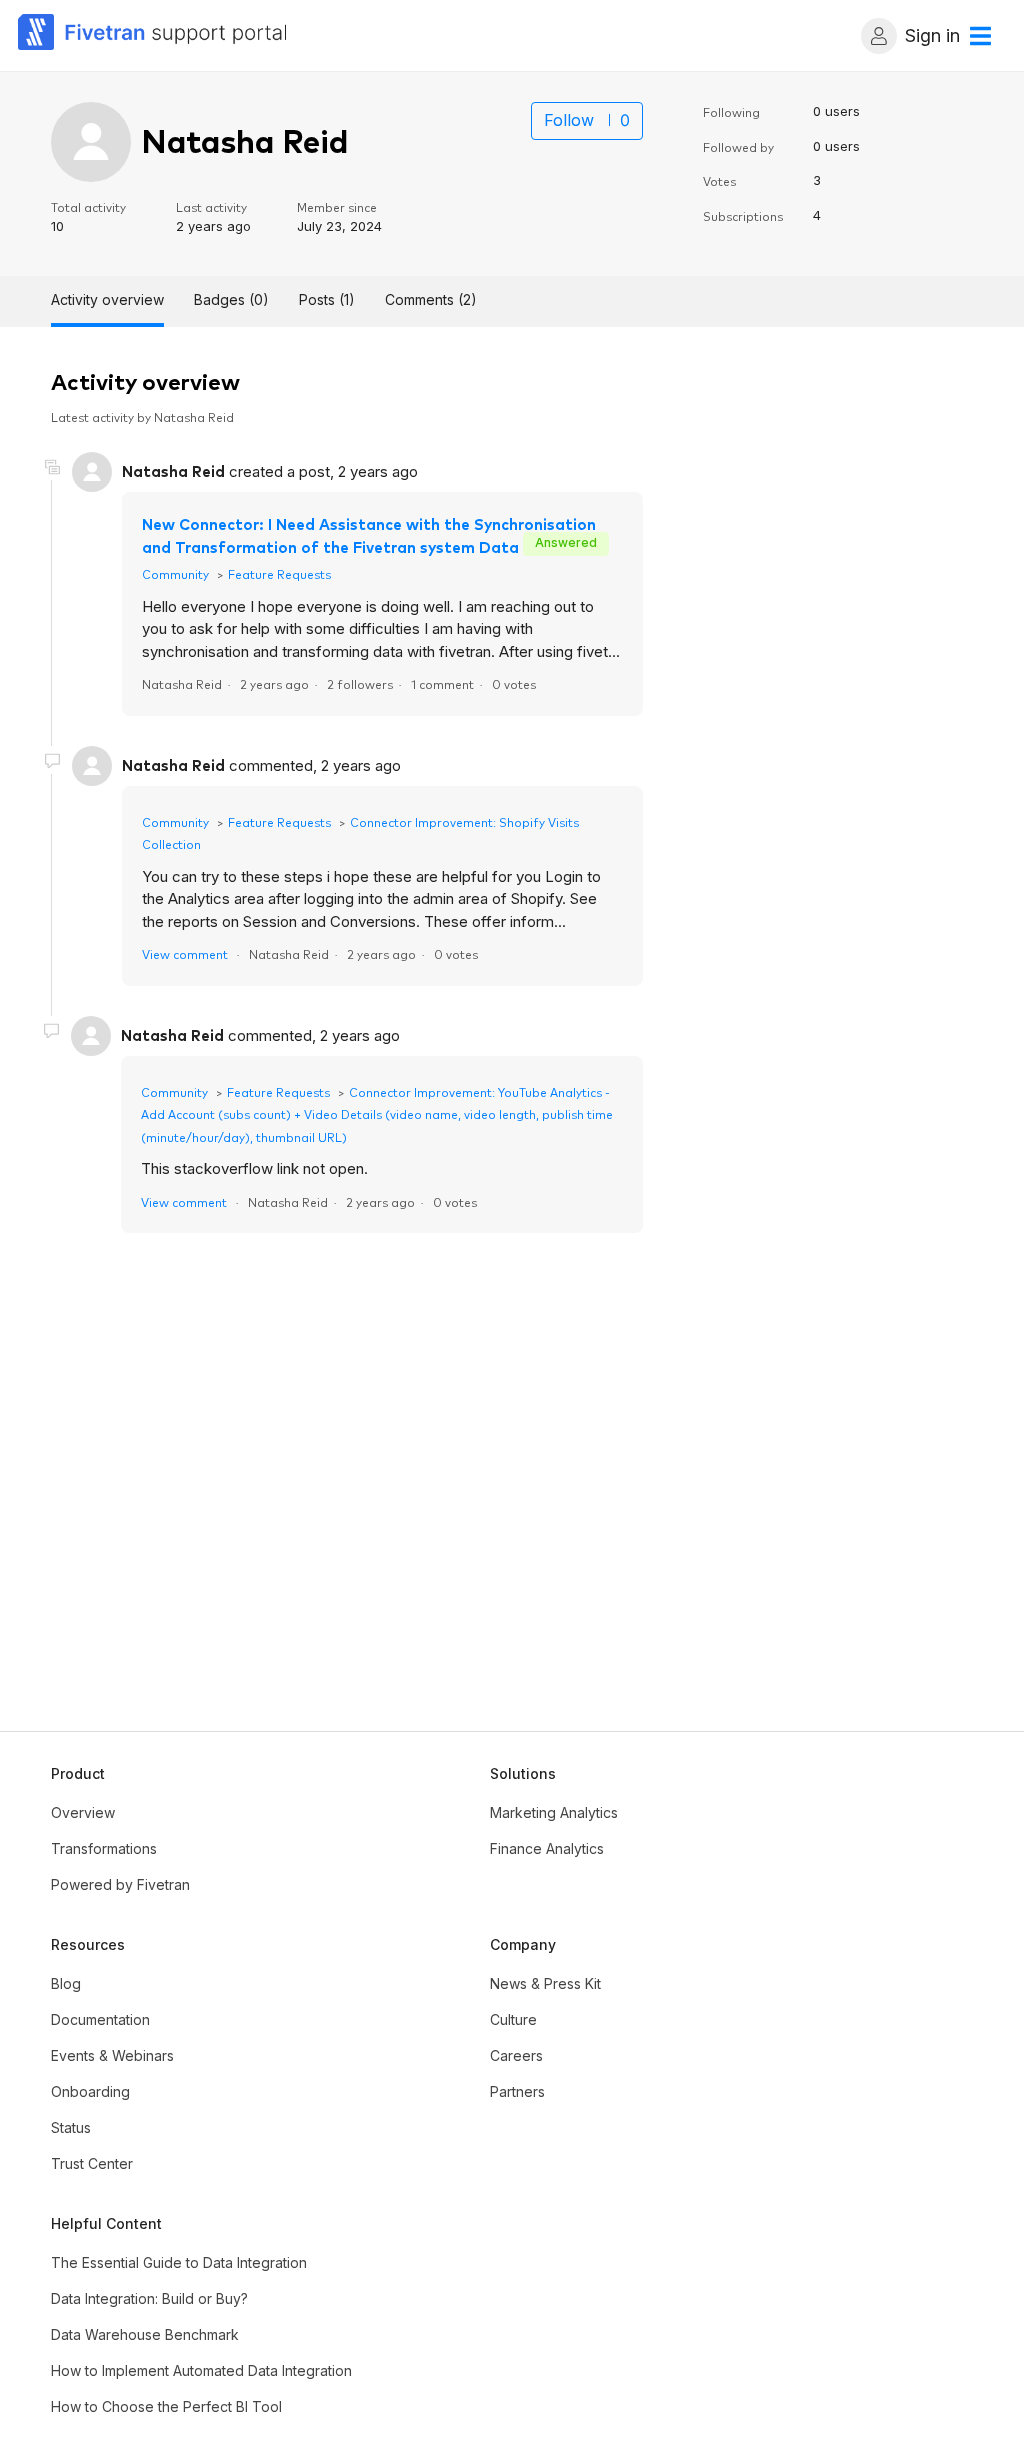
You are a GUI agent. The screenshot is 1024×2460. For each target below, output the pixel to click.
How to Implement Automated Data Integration (201, 2370)
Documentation (100, 2019)
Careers (516, 2055)
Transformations (104, 1848)
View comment (185, 953)
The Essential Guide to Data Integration (179, 2262)
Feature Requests (279, 573)
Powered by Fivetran (120, 1884)
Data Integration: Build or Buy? (149, 2298)
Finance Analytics (547, 1848)
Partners (517, 2091)
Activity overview (107, 299)
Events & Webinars (112, 2055)
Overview (83, 1812)
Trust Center (92, 2163)
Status (71, 2127)
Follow (569, 120)
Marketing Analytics (554, 1812)
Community (175, 573)
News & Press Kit (545, 1983)
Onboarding (90, 2091)
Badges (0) (231, 299)
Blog (66, 1983)
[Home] (153, 35)
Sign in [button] (932, 35)
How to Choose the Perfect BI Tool (166, 2406)
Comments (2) (431, 299)
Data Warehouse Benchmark (145, 2334)
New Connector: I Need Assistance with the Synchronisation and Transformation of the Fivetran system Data (369, 535)
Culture (513, 2019)
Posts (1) (327, 299)
